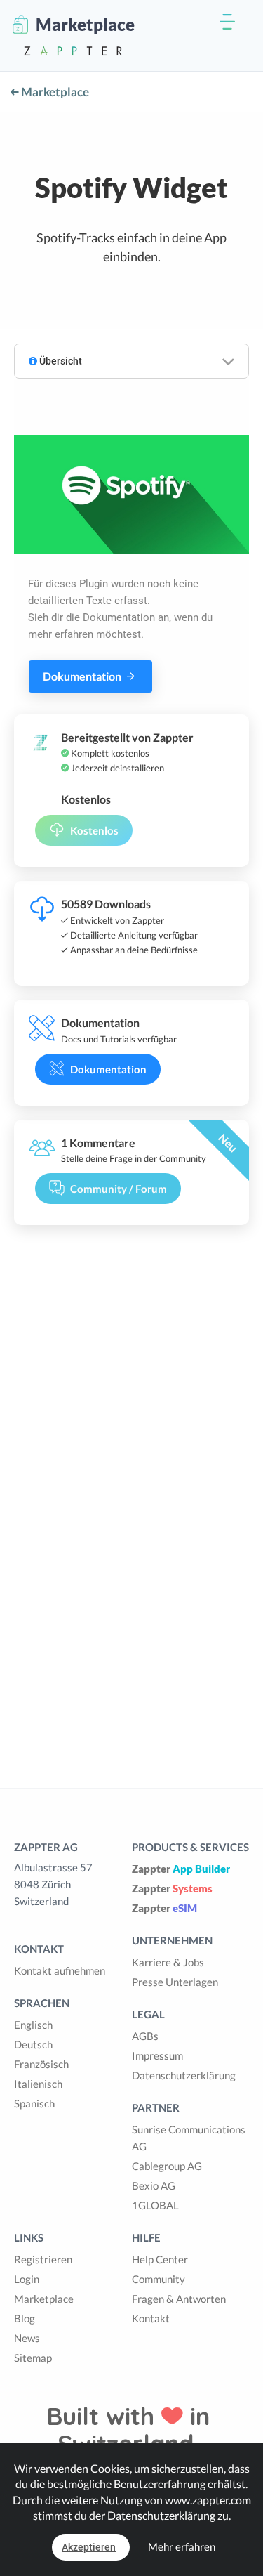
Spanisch (34, 2103)
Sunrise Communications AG (189, 2138)
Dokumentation (83, 676)
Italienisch (38, 2084)
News (27, 2338)
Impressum (157, 2055)
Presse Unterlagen (175, 1982)
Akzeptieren (89, 2547)
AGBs (145, 2036)
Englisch (33, 2025)
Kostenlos (94, 830)
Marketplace (54, 92)
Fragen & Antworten (179, 2299)
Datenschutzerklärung (184, 2075)
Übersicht (60, 361)
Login (27, 2279)
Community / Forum (119, 1189)
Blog (25, 2318)
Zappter (181, 1869)
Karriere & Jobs (168, 1962)
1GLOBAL (155, 2205)
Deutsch (33, 2044)
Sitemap (33, 2358)
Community (159, 2279)
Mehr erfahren (182, 2546)
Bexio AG (154, 2185)
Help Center (160, 2259)
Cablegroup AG (167, 2166)
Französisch (41, 2064)
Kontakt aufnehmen (60, 1970)
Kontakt (151, 2318)
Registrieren (43, 2259)
